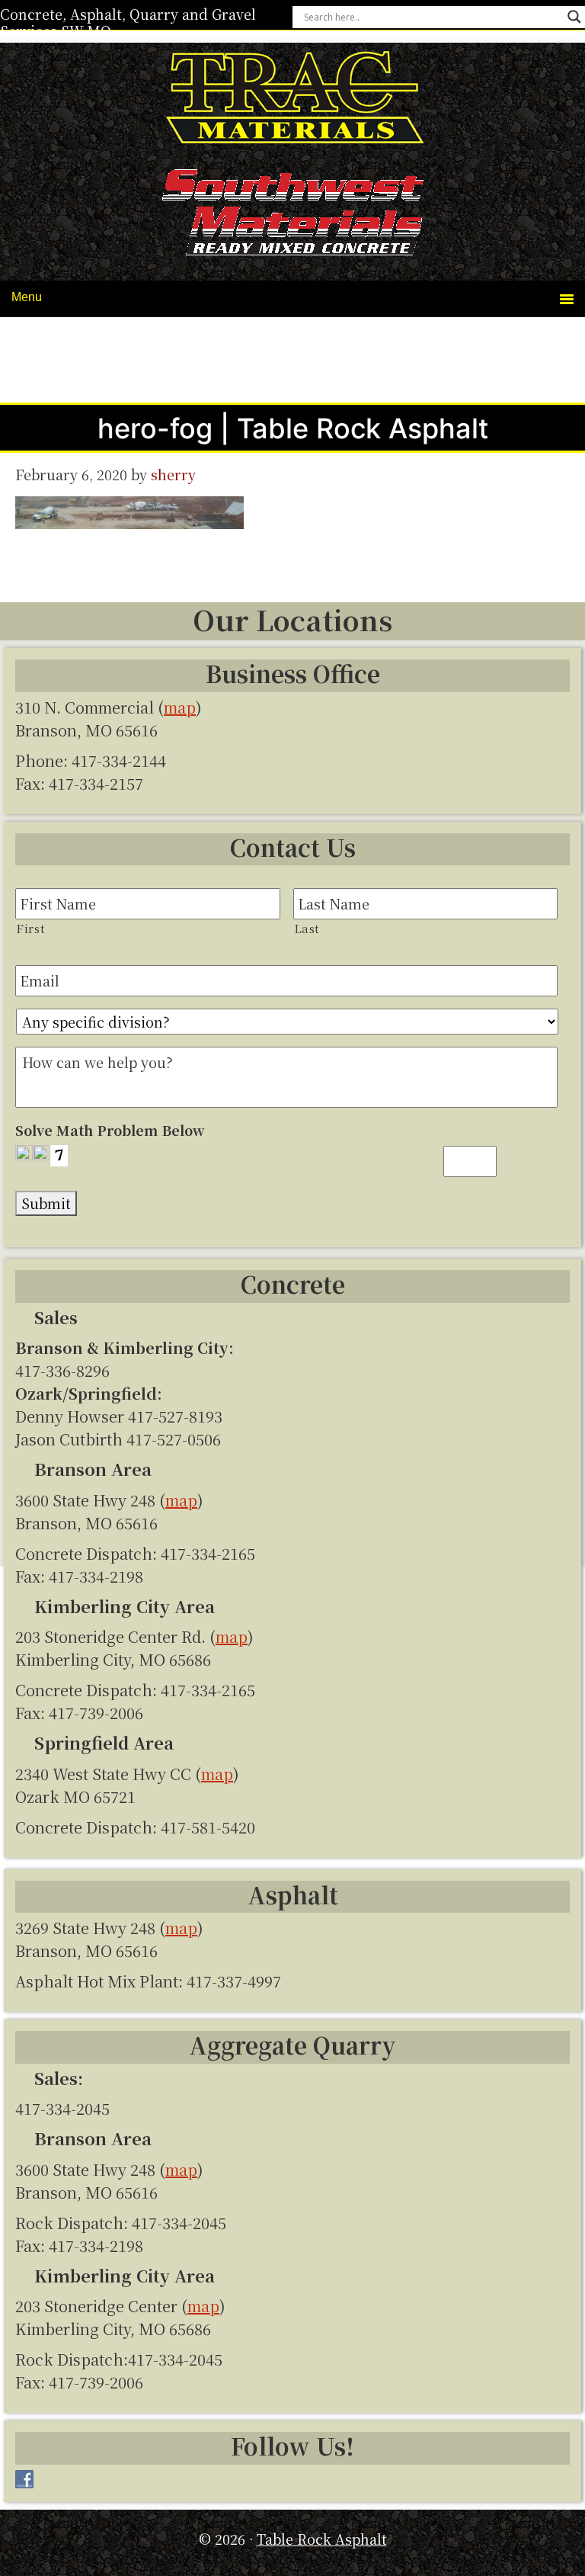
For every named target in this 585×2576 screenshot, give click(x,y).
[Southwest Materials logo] (292, 215)
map (180, 707)
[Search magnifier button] (574, 17)
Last (307, 928)
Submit (46, 1203)
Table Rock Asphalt (292, 100)
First (30, 928)
